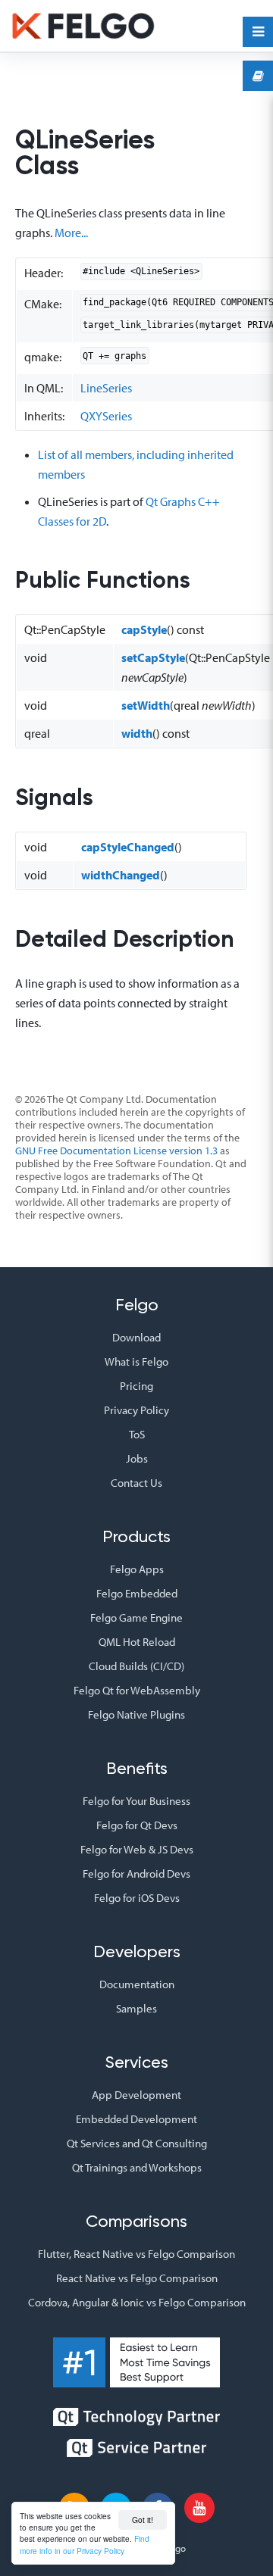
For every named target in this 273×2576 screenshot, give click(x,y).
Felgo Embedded (137, 1593)
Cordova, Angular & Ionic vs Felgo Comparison (137, 2302)
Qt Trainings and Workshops (137, 2167)
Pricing (136, 1386)
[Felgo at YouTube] (199, 2508)
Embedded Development (136, 2119)
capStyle (144, 629)
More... (71, 233)
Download (136, 1337)
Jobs (137, 1458)
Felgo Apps (137, 1569)
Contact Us (136, 1483)
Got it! (143, 2520)
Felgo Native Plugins (136, 1714)
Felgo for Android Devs (136, 1873)
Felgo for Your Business (136, 1801)
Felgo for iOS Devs (137, 1898)
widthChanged (121, 875)
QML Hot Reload (137, 1642)
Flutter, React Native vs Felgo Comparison (136, 2254)
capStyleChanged (128, 847)
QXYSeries (106, 416)
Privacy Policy (136, 1410)
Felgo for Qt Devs (137, 1825)
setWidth (146, 705)
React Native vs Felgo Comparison (137, 2278)
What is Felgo (136, 1361)
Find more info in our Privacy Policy (85, 2544)
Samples (136, 2008)
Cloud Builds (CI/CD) (136, 1666)
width (137, 733)
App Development (136, 2095)
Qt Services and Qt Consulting (137, 2143)
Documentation (137, 1984)
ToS (137, 1434)
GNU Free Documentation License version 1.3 (116, 1151)
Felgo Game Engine (136, 1617)
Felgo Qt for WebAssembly (137, 1690)
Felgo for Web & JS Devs (137, 1849)
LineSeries (106, 388)
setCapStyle (153, 657)
